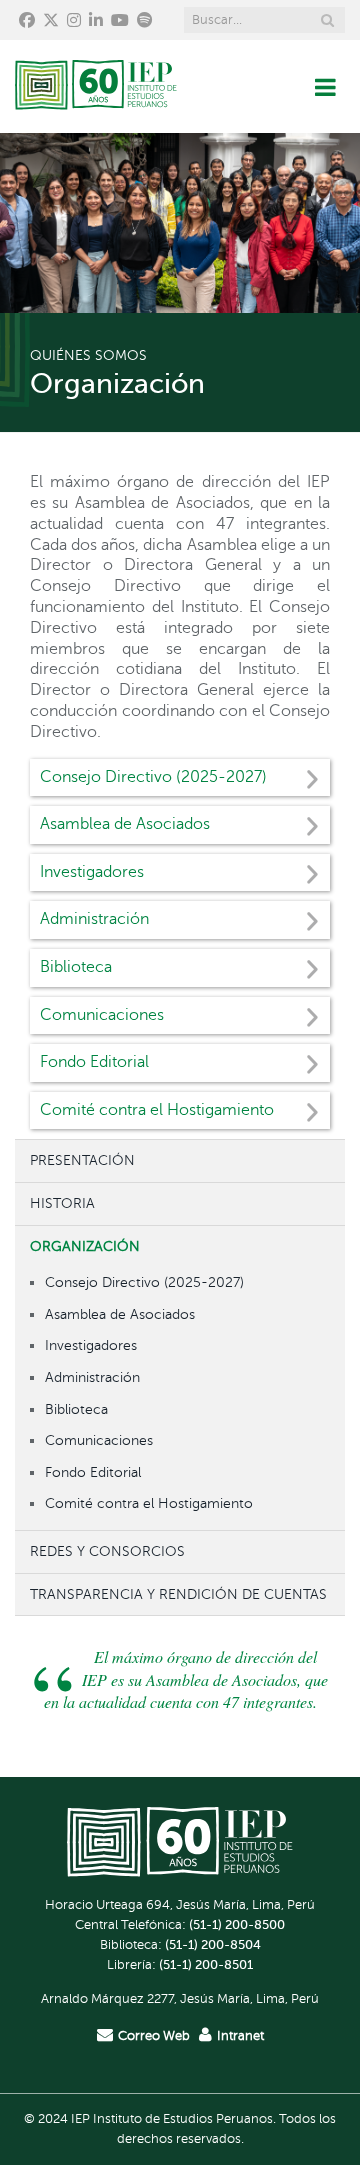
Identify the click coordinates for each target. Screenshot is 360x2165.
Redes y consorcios (107, 1551)
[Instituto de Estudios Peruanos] (96, 86)
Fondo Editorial (93, 1472)
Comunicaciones (99, 1440)
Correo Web (154, 2036)
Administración (92, 1377)
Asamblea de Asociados (120, 1314)
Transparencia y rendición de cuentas (178, 1594)
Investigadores (91, 1345)
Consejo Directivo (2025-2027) (144, 1282)
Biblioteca (76, 1409)
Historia (62, 1203)
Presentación (82, 1160)
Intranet (240, 2036)
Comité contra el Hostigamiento (149, 1503)
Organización (85, 1246)
